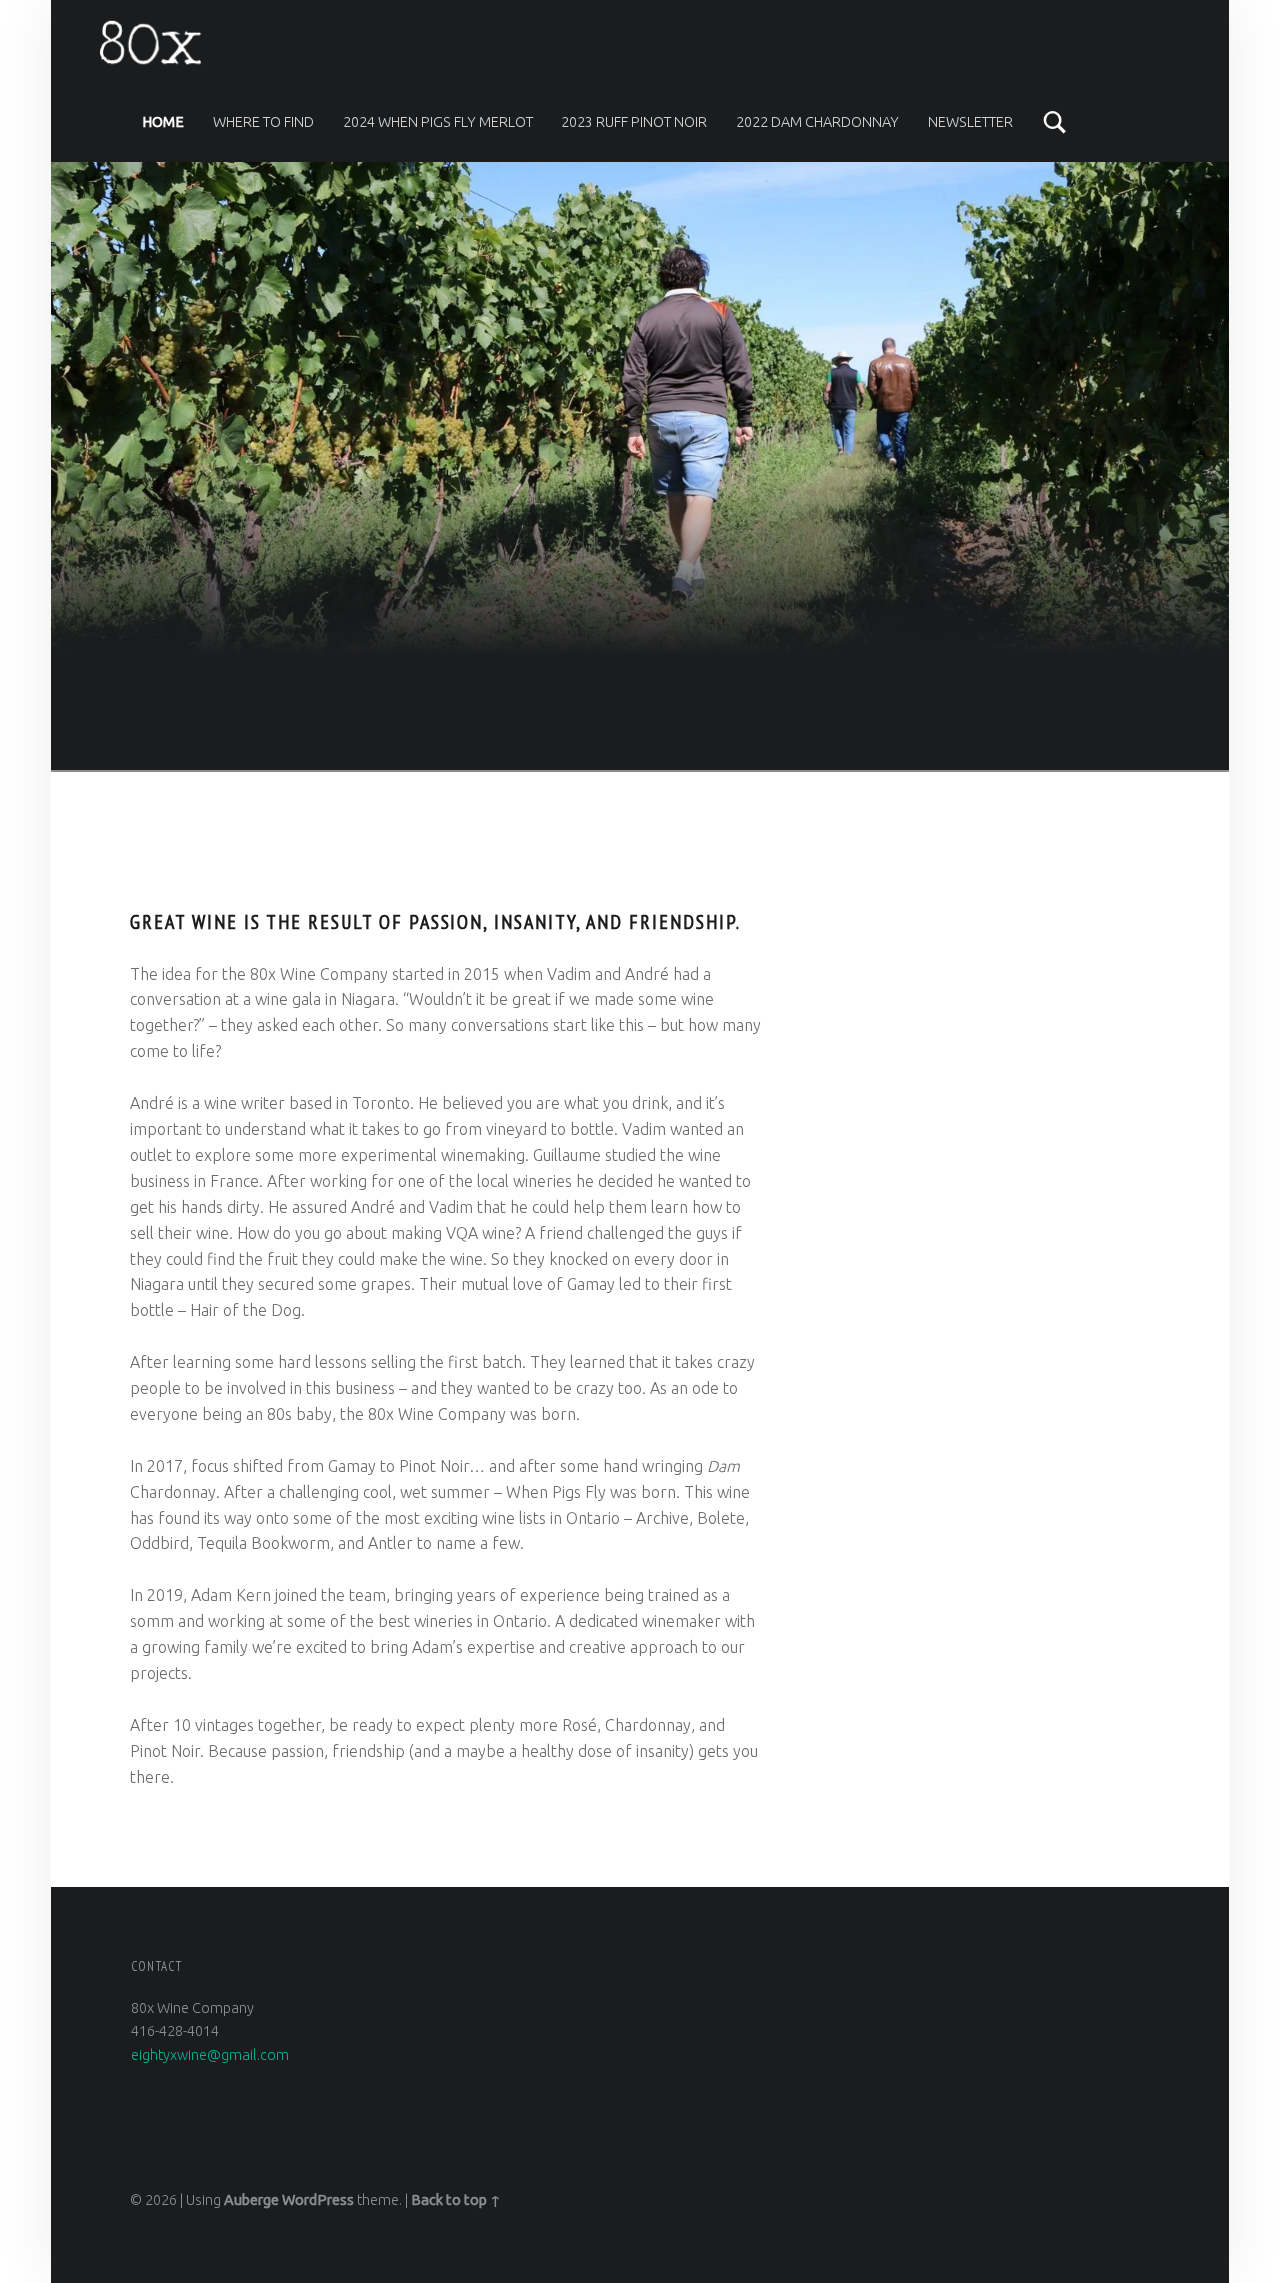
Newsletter (970, 122)
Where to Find (263, 122)
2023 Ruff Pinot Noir (634, 122)
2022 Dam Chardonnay (817, 122)
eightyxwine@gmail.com (210, 2055)
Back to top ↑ (456, 2200)
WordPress (318, 2200)
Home (163, 122)
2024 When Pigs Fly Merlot (438, 122)
